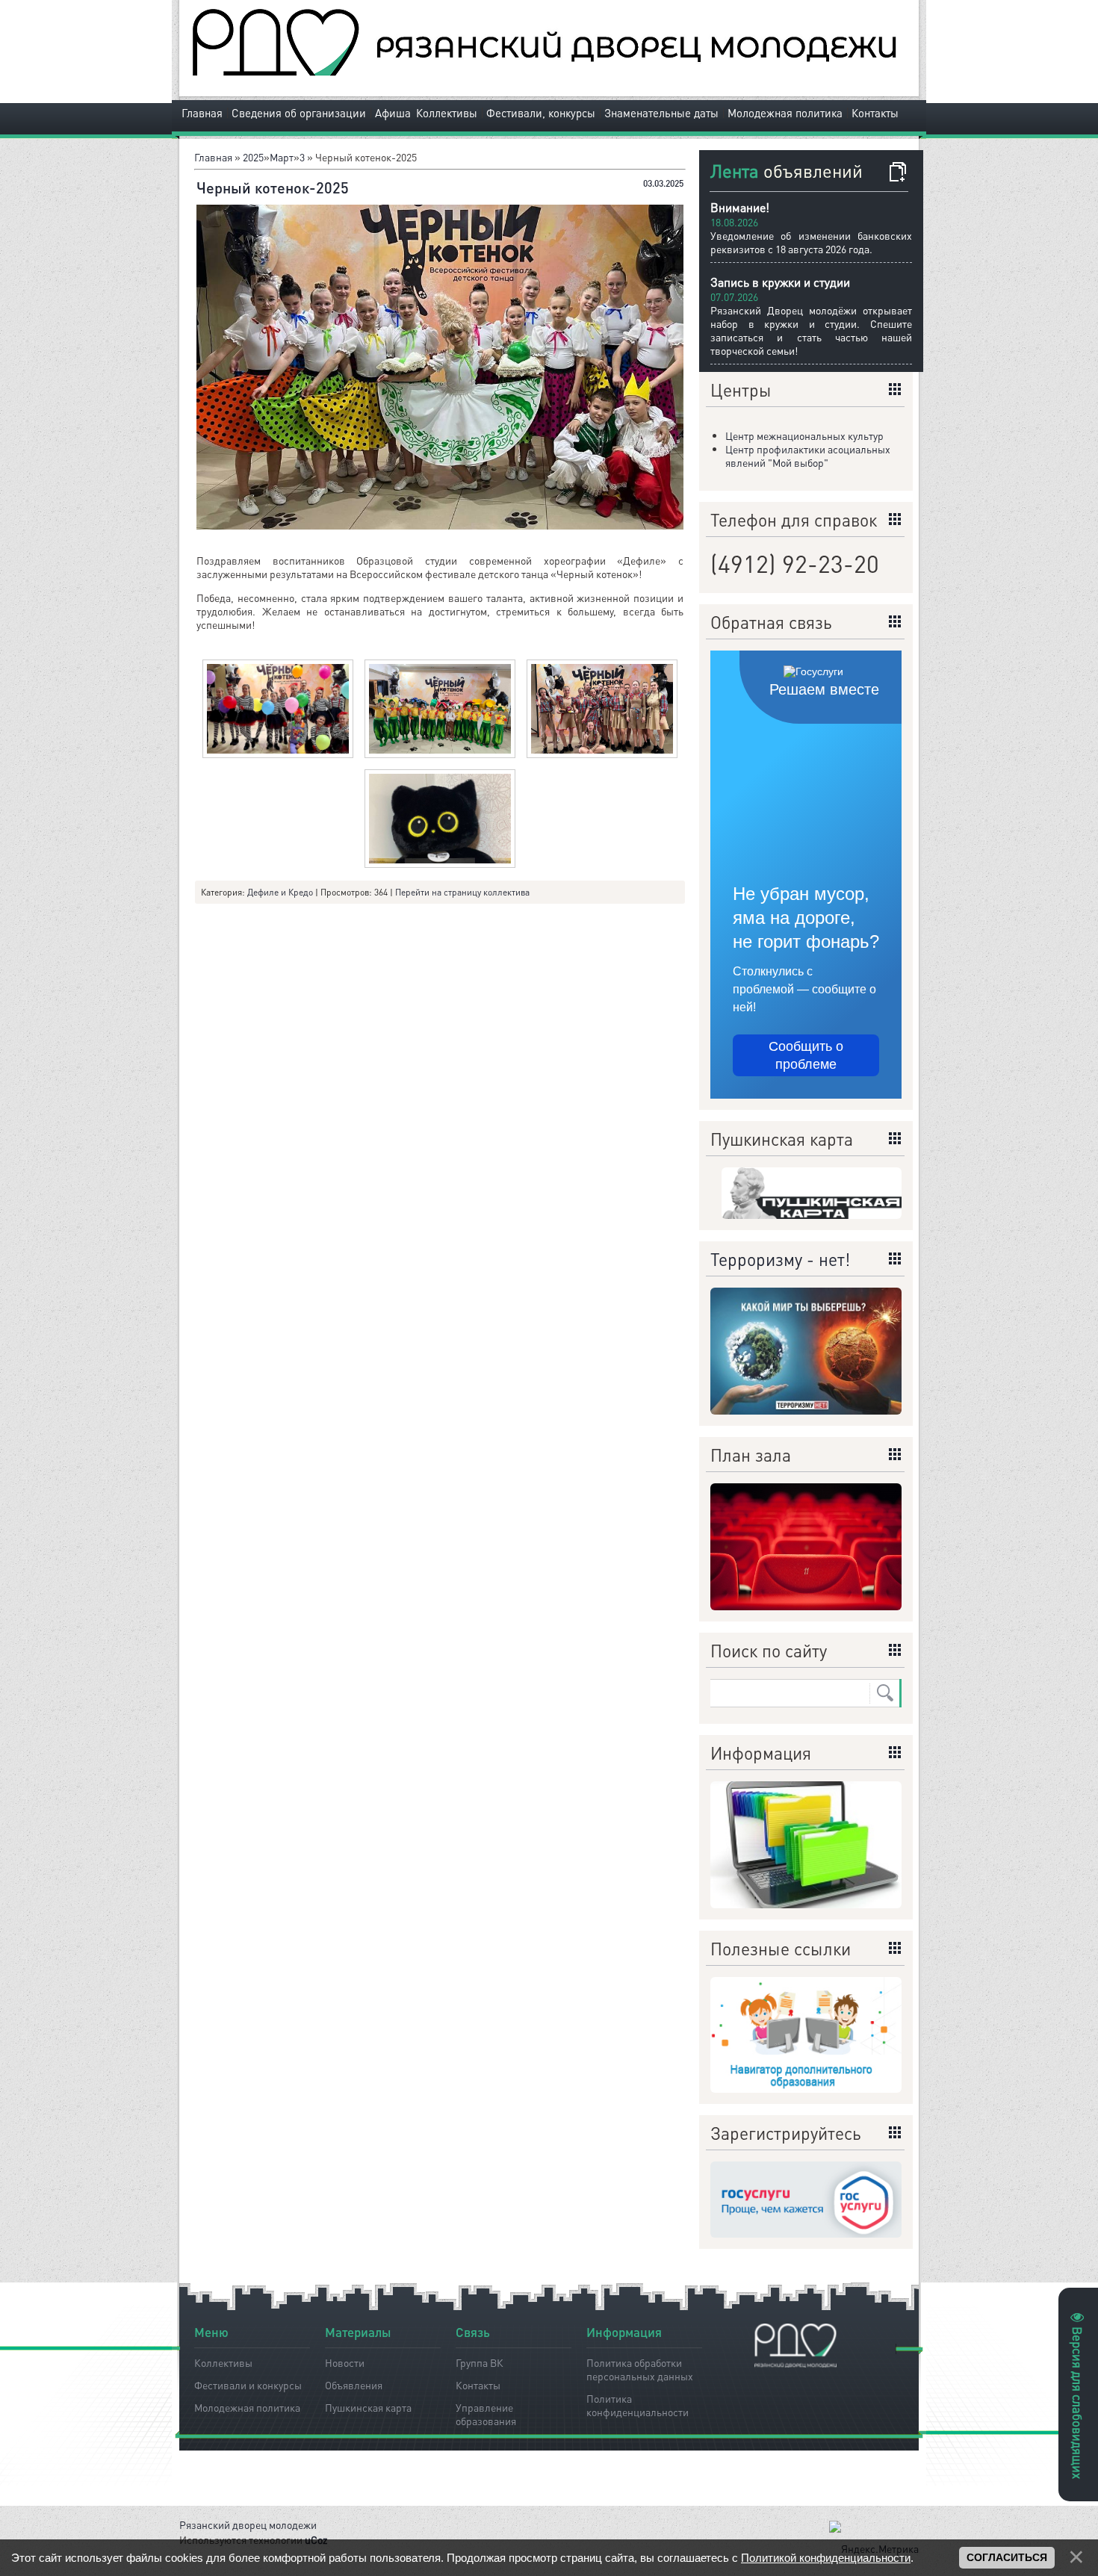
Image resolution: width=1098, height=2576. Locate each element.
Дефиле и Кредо (280, 892)
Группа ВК (480, 2362)
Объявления (354, 2385)
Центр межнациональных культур (804, 435)
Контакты (875, 113)
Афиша (393, 113)
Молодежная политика (785, 113)
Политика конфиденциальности (638, 2403)
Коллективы (447, 113)
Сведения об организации (299, 113)
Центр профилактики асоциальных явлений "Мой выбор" (808, 456)
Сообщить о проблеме (806, 1055)
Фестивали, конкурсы (541, 113)
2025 (253, 157)
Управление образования (486, 2412)
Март (282, 157)
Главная (202, 113)
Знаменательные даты (661, 113)
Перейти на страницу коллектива (462, 892)
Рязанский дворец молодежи (248, 2524)
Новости (345, 2362)
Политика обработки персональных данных (640, 2367)
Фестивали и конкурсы (248, 2385)
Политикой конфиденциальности (826, 2558)
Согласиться (1007, 2557)
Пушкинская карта (368, 2407)
